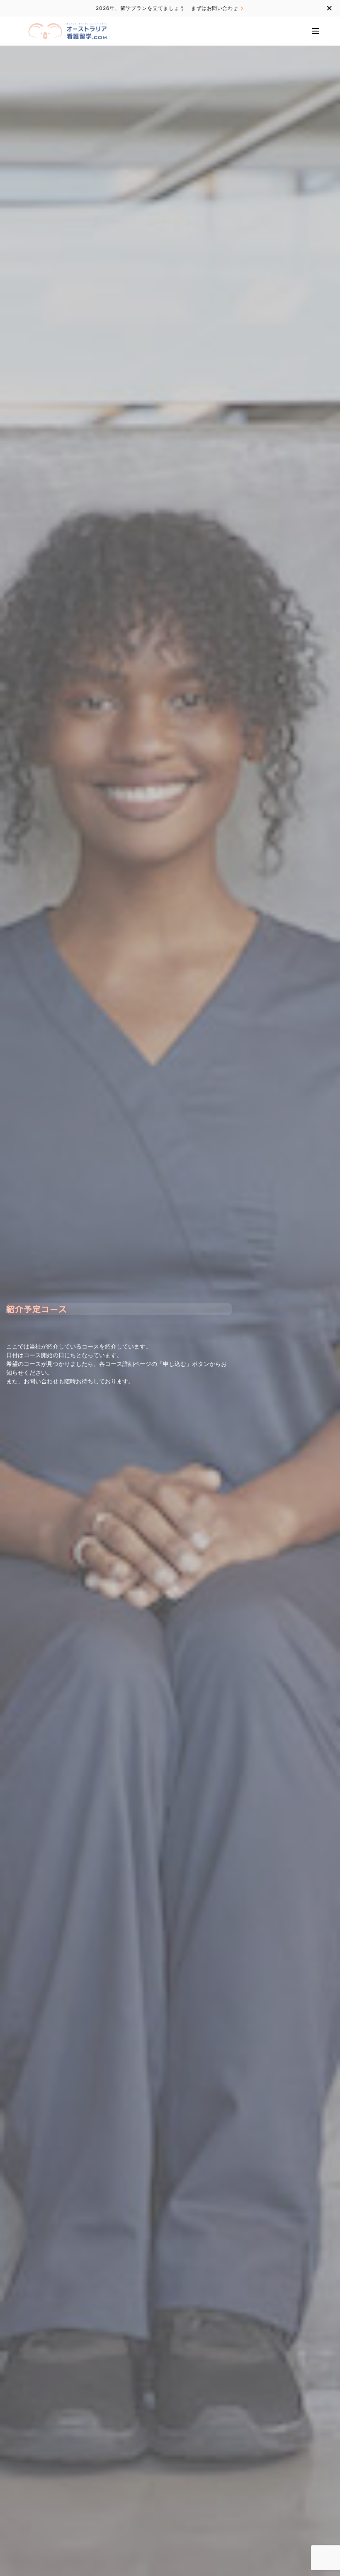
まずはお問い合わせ (215, 8)
